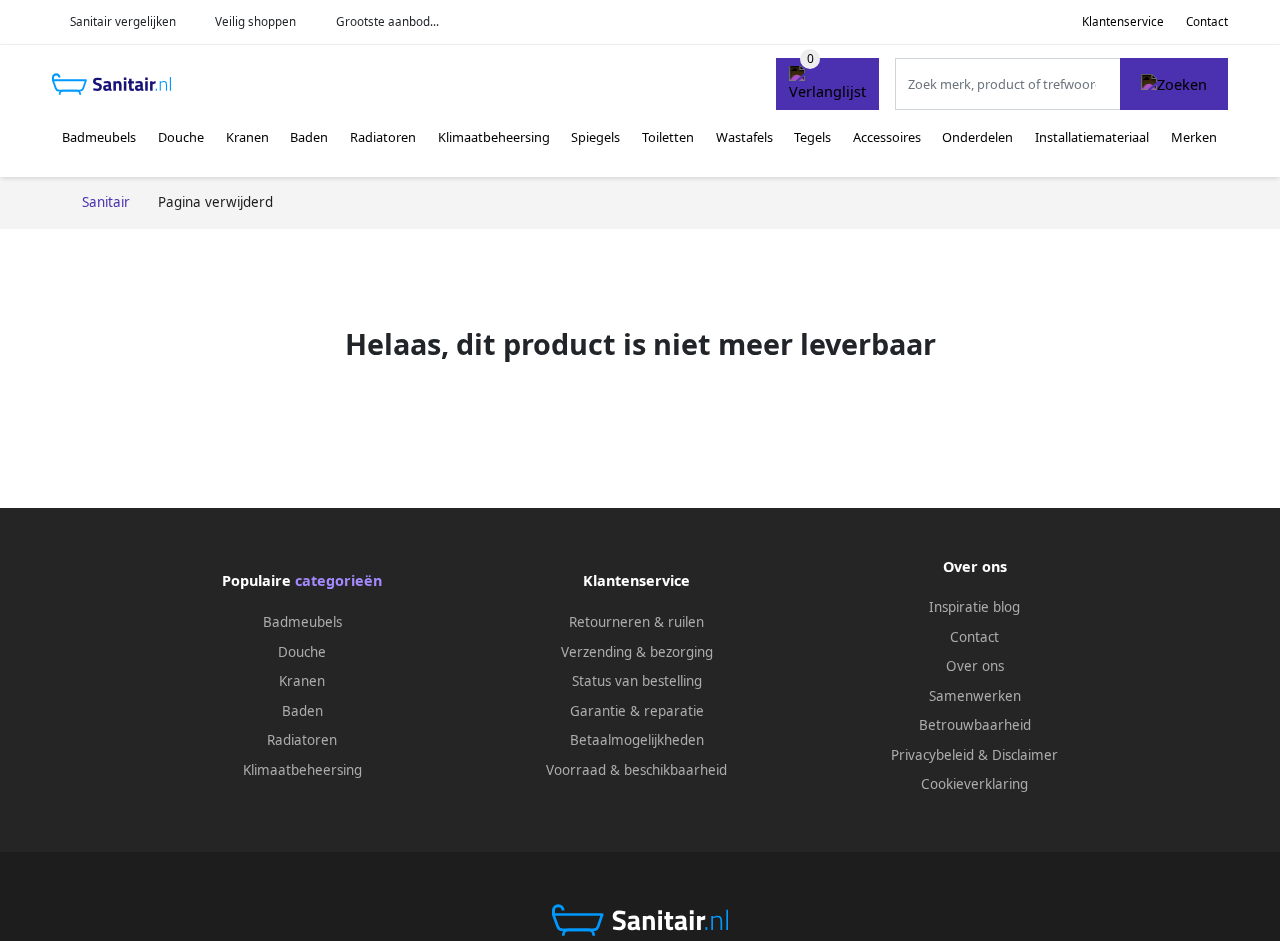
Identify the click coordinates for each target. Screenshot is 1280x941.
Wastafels (744, 137)
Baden (309, 137)
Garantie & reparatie (637, 711)
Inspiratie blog (974, 607)
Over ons (975, 666)
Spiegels (595, 137)
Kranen (247, 137)
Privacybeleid (932, 755)
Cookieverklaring (974, 784)
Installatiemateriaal (1092, 137)
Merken (1194, 137)
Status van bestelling (637, 681)
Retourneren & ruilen (636, 622)
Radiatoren (383, 137)
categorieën (338, 580)
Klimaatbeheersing (494, 137)
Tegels (812, 137)
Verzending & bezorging (637, 652)
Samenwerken (975, 696)
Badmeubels (99, 137)
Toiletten (668, 137)
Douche (181, 137)
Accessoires (887, 137)
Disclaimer (1025, 755)
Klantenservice (1123, 21)
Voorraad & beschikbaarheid (636, 770)
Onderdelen (977, 137)
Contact (1207, 21)
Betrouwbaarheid (975, 725)
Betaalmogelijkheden (637, 740)
